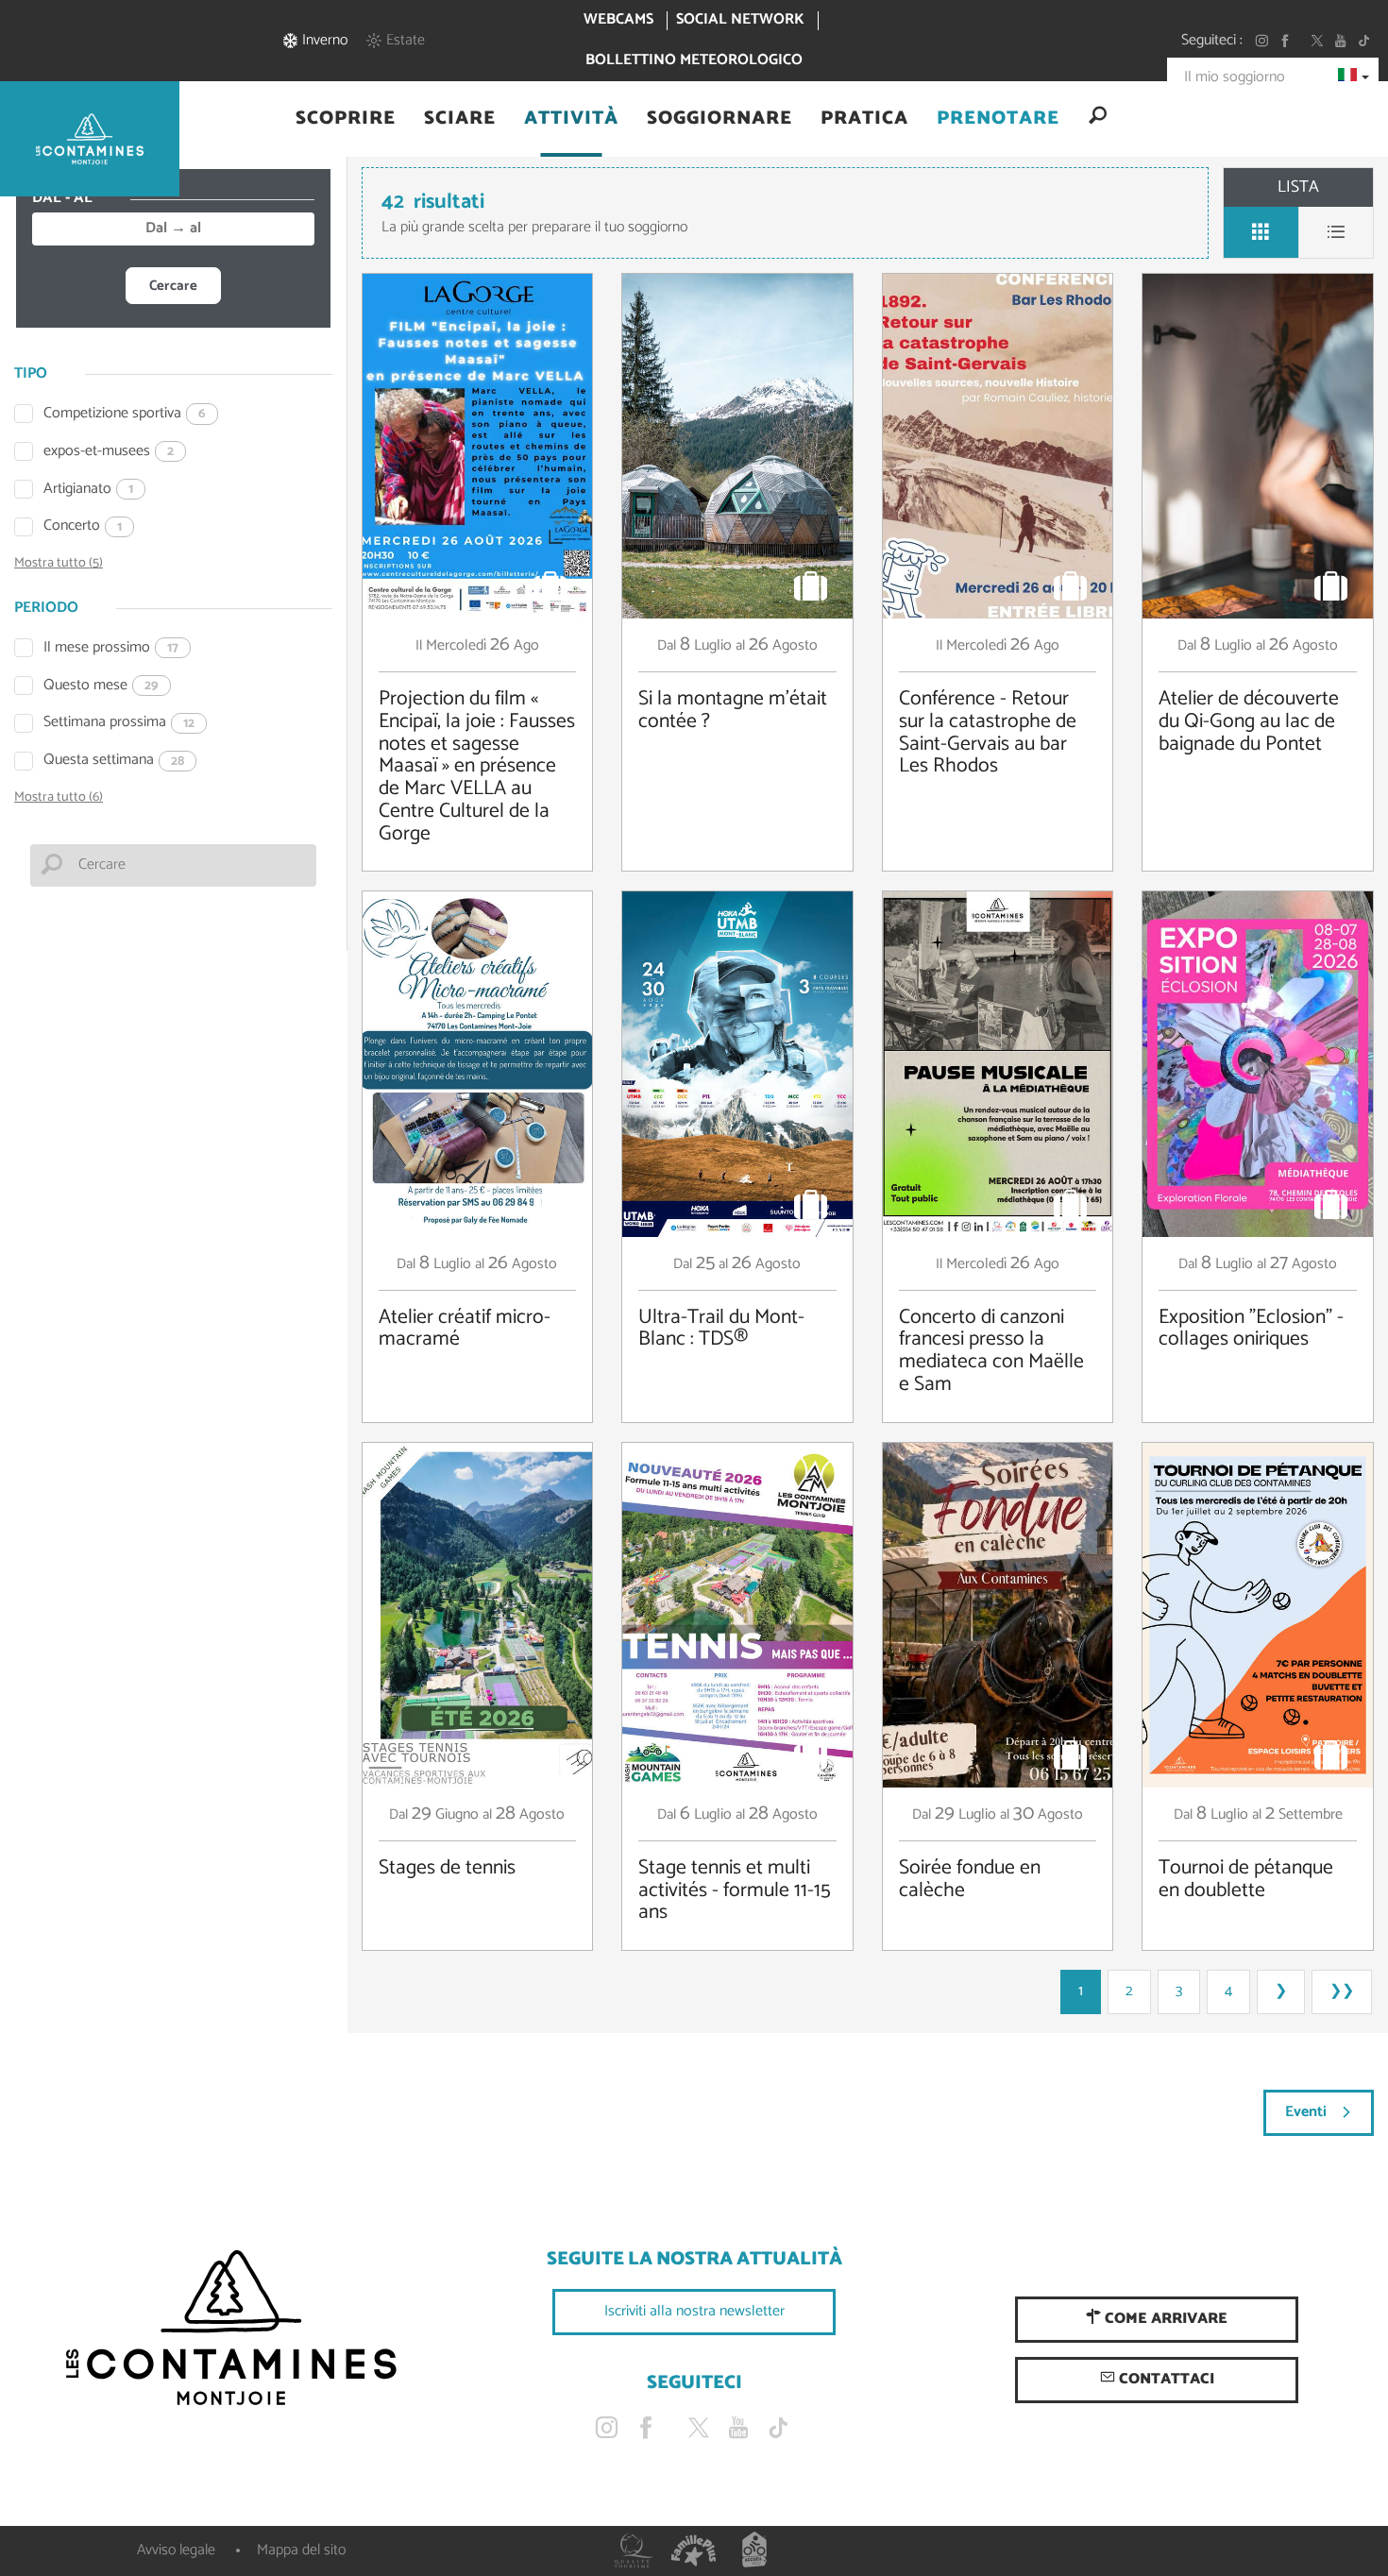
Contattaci (1165, 2379)
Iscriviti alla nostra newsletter (694, 2311)
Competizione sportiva (125, 414)
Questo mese (101, 686)
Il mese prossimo (111, 648)
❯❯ (1342, 1991)
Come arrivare (1164, 2319)
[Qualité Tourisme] (634, 2551)
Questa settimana (114, 761)
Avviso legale (176, 2550)
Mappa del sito (301, 2550)
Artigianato (88, 490)
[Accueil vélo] (754, 2551)
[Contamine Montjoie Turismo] (231, 2329)
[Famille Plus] (694, 2551)
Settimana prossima (119, 723)
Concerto (83, 526)
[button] (346, 119)
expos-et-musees (109, 452)
